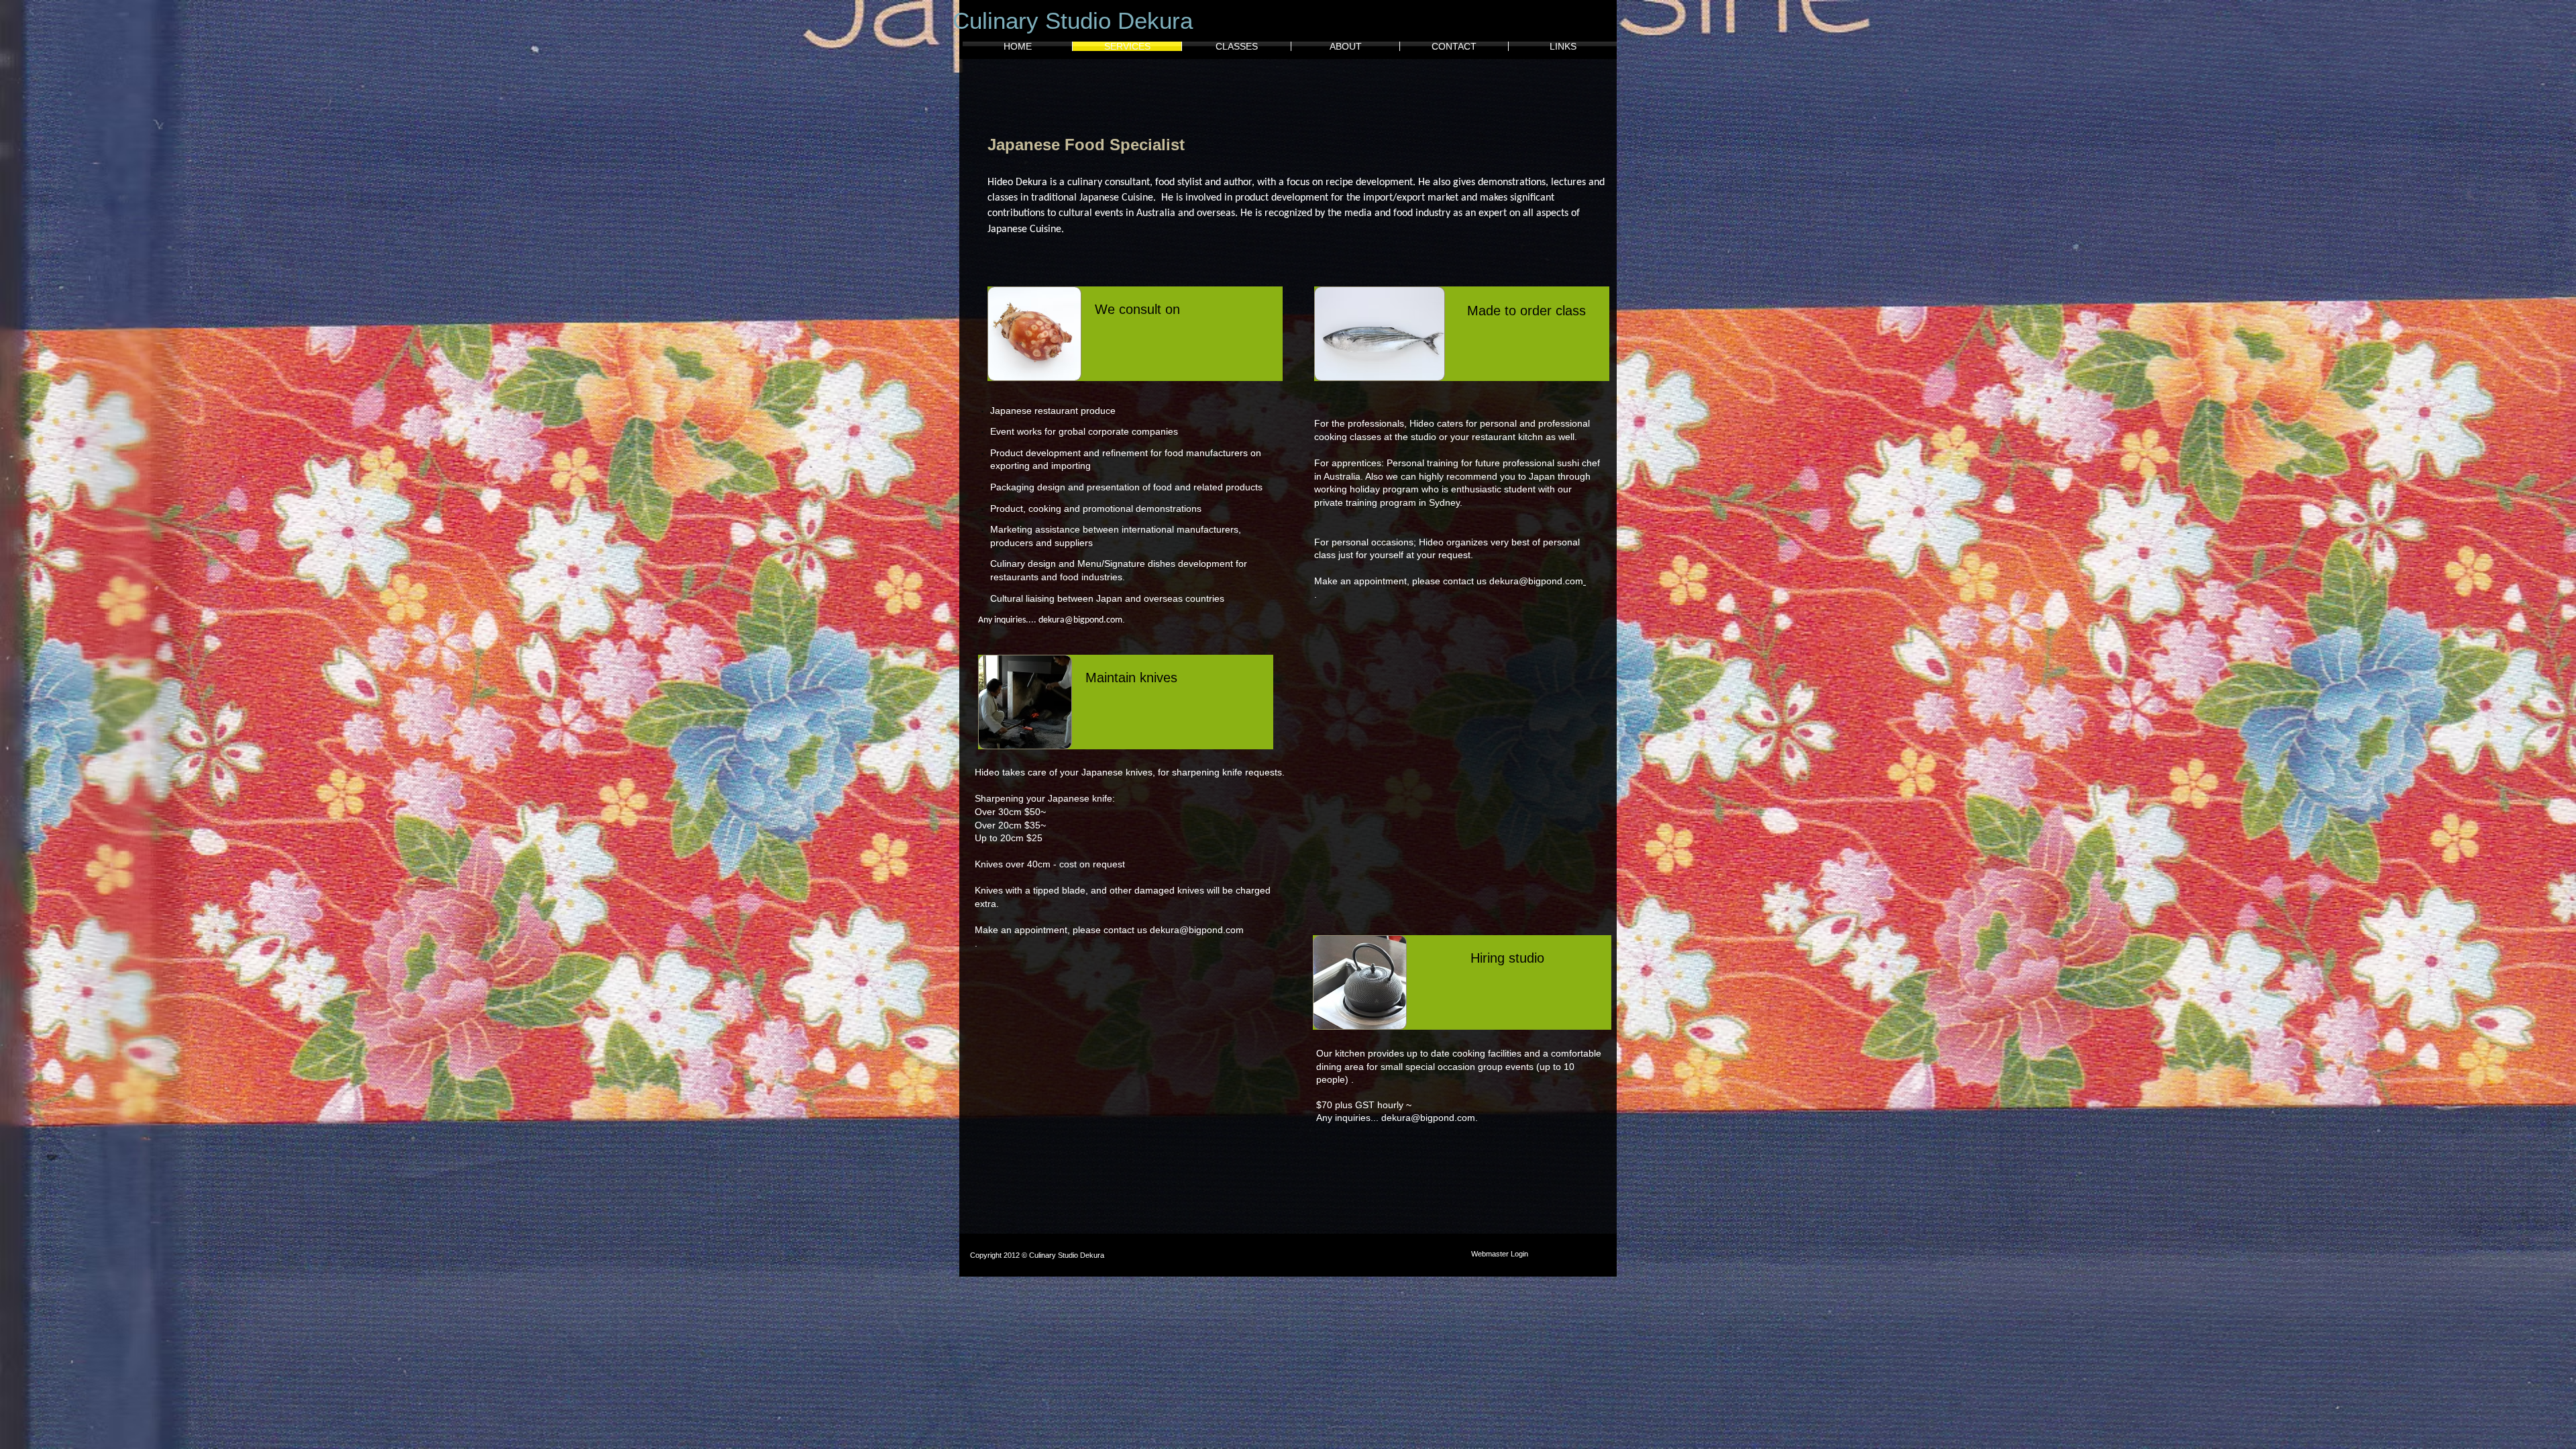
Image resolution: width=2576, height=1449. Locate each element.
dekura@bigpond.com (1080, 620)
